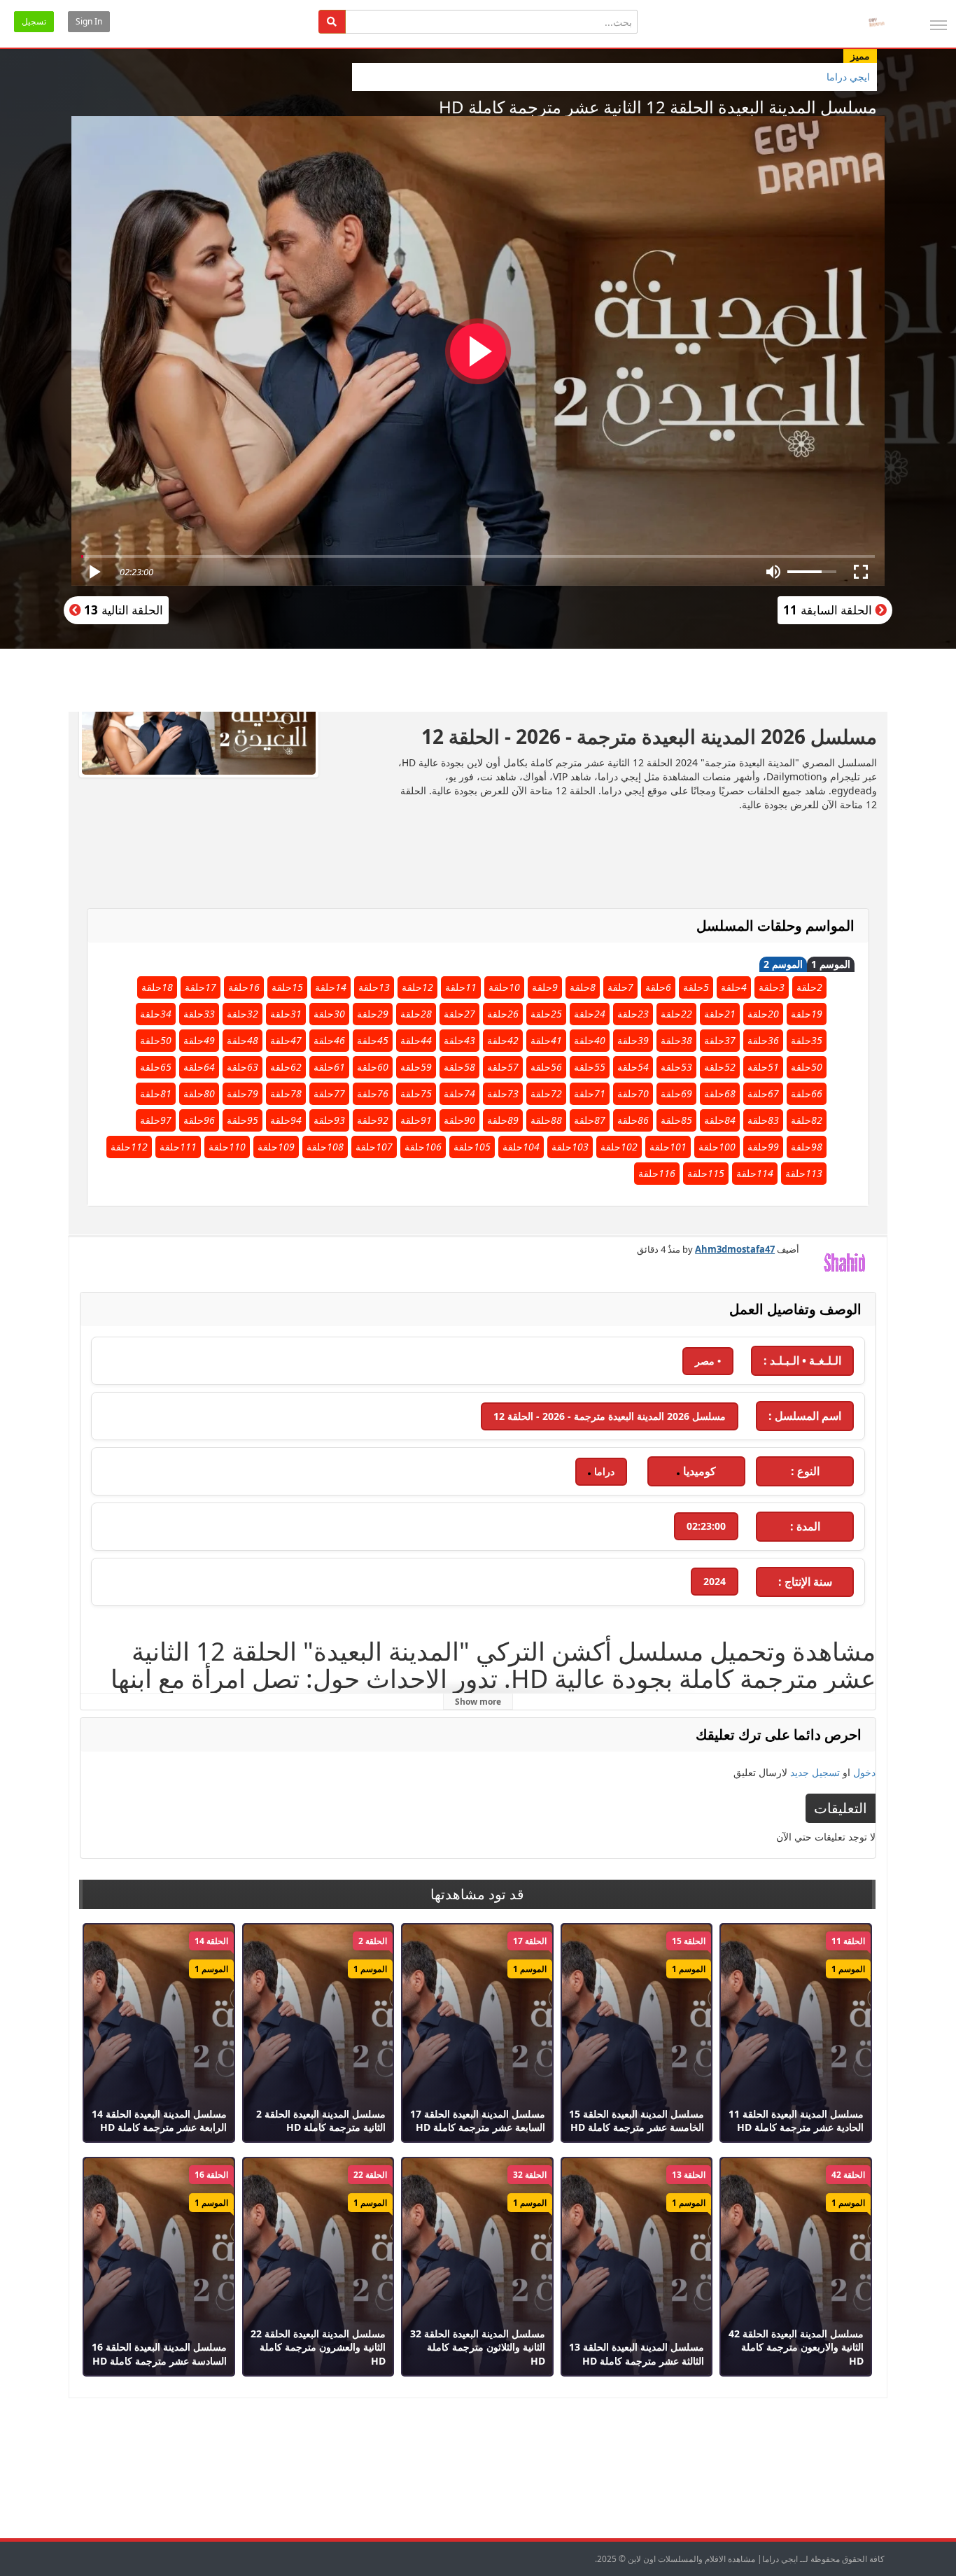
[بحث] (332, 22)
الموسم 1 (831, 965)
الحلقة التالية (122, 610)
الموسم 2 (783, 965)
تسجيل (34, 21)
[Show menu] (939, 25)
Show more (478, 1702)
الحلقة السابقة (829, 610)
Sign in (89, 21)
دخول (864, 1772)
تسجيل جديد (815, 1772)
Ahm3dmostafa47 (735, 1249)
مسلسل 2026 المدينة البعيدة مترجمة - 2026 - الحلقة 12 (610, 1416)
